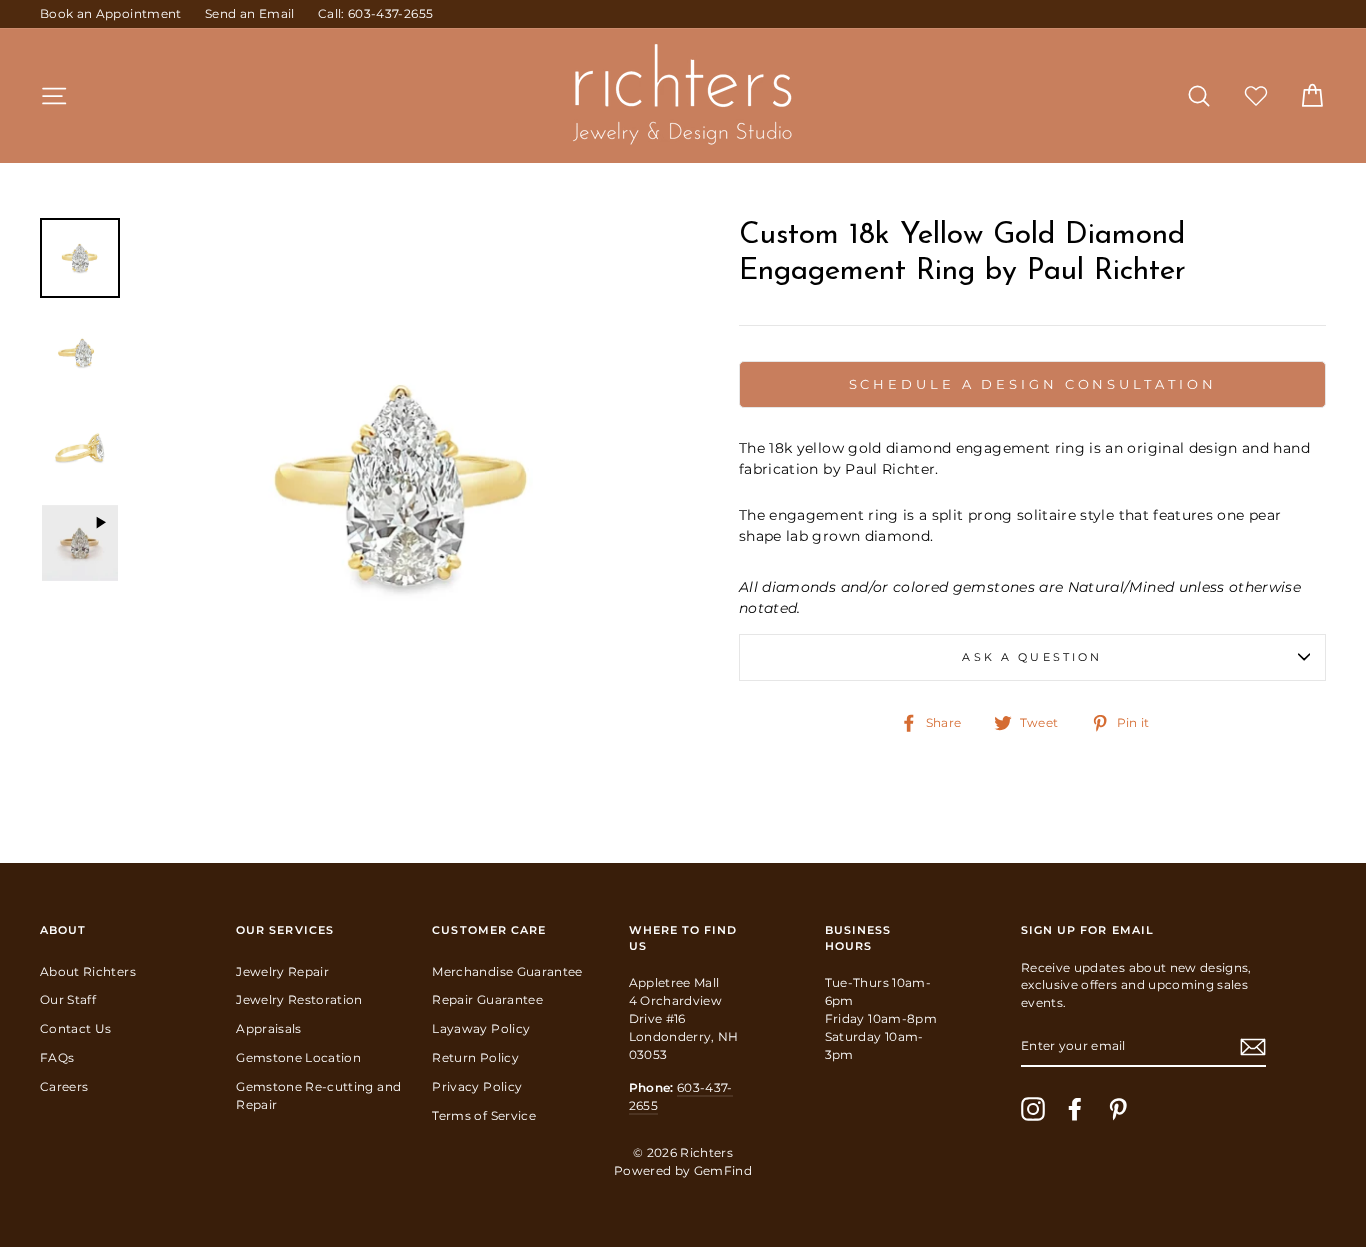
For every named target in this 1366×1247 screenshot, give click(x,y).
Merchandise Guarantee (507, 971)
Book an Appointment (111, 13)
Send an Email (250, 13)
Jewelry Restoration (299, 999)
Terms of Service (484, 1115)
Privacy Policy (477, 1086)
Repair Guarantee (487, 999)
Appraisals (269, 1028)
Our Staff (68, 999)
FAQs (57, 1057)
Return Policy (475, 1057)
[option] (403, 486)
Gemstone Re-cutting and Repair (318, 1095)
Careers (64, 1086)
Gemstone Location (298, 1057)
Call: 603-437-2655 (375, 13)
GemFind (723, 1170)
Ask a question (1032, 657)
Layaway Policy (481, 1028)
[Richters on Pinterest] (1118, 1109)
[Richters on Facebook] (1075, 1109)
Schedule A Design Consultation (1033, 384)
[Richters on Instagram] (1033, 1109)
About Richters (88, 971)
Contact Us (76, 1028)
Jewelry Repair (282, 971)
